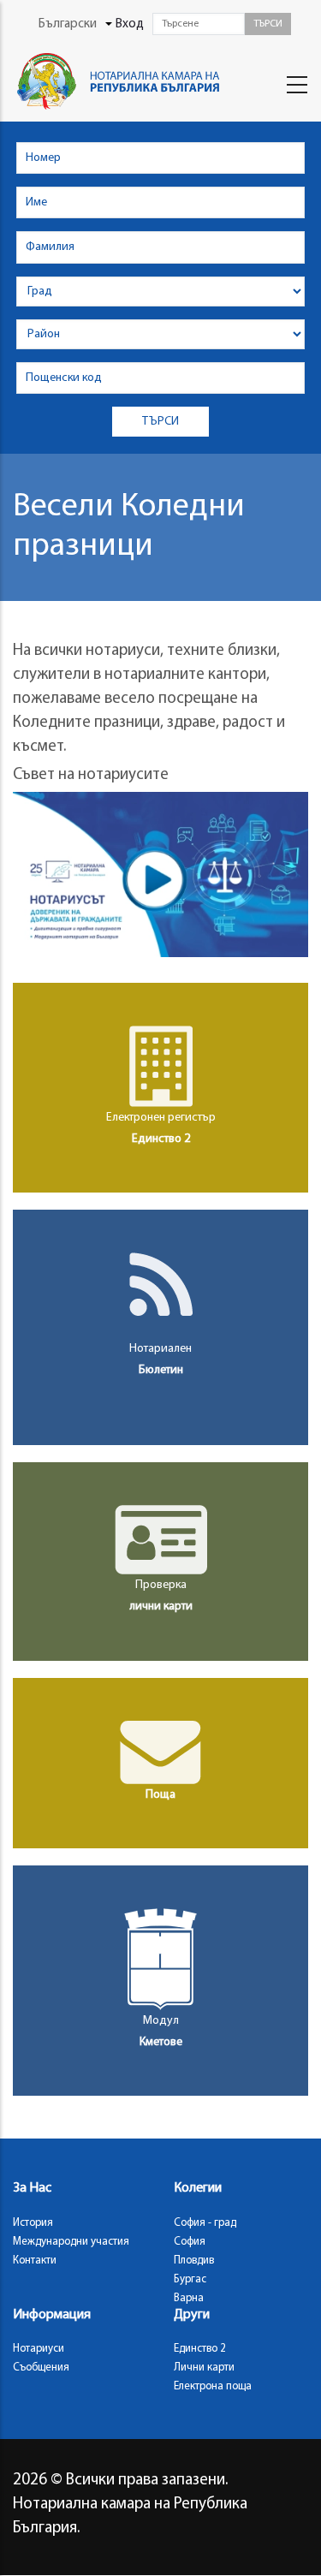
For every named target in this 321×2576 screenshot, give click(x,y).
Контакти (35, 2261)
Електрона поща (213, 2386)
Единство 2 (200, 2349)
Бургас (190, 2279)
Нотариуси (39, 2349)
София (190, 2242)
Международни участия (71, 2242)
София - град (205, 2223)
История (33, 2223)
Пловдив (194, 2261)
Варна (189, 2298)
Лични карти (204, 2368)
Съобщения (41, 2368)
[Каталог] (122, 81)
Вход (130, 24)
